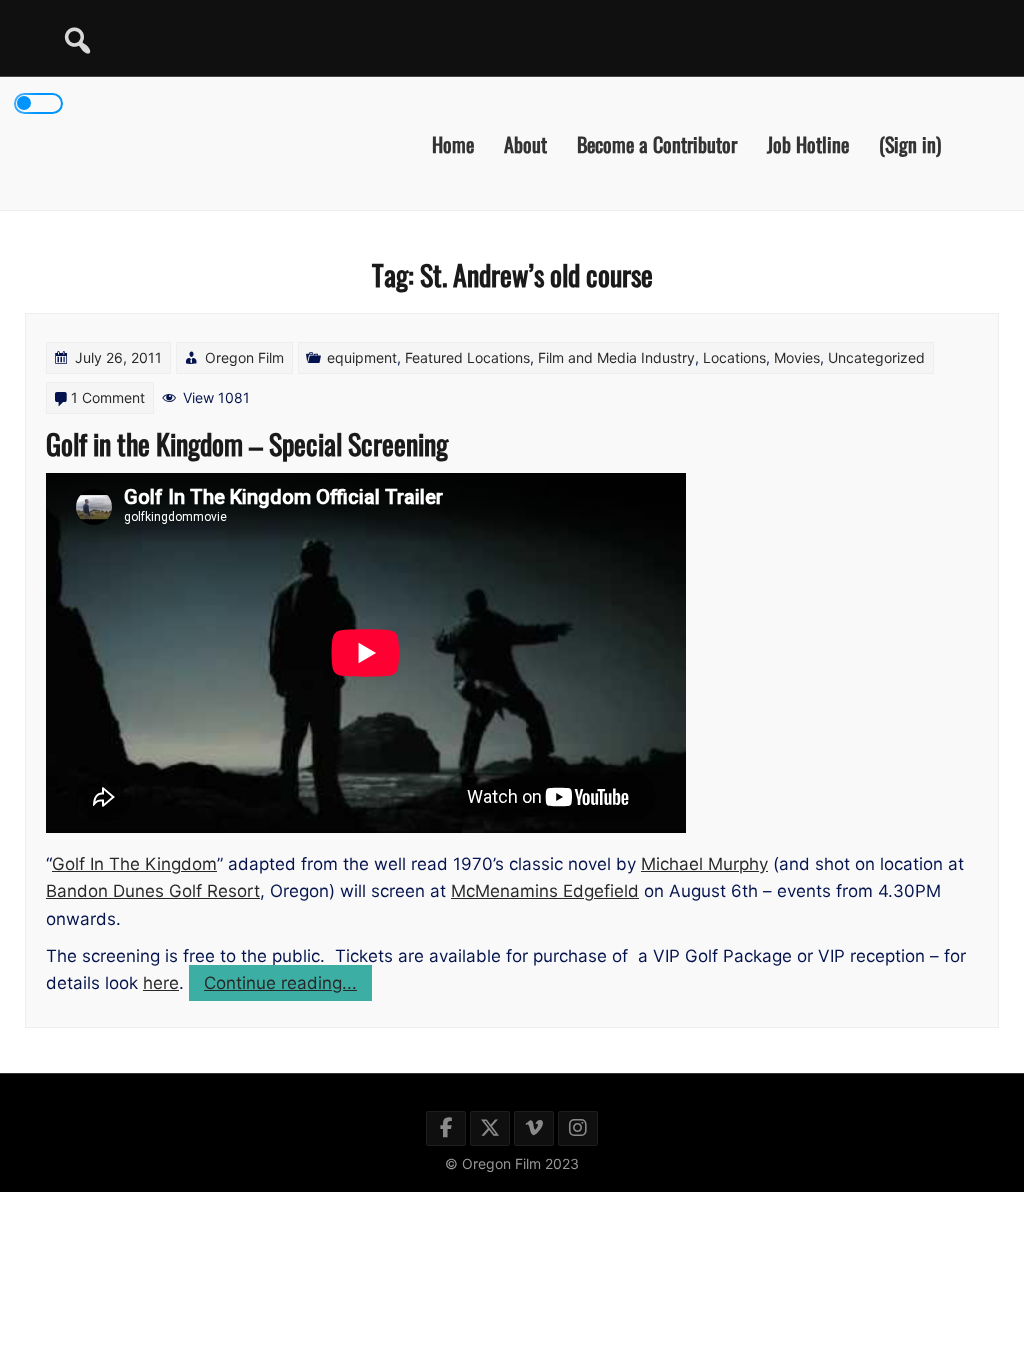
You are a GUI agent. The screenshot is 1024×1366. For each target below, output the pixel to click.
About (525, 143)
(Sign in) (910, 143)
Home (453, 143)
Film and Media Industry (616, 357)
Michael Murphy (704, 864)
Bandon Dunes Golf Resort (153, 891)
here (161, 983)
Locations (734, 357)
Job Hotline (808, 143)
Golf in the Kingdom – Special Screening (247, 443)
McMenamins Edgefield (545, 891)
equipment (362, 357)
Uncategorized (876, 357)
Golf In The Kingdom (134, 864)
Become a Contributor (657, 143)
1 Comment (108, 397)
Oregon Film (244, 357)
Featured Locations (467, 357)
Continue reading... (288, 986)
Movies (797, 357)
